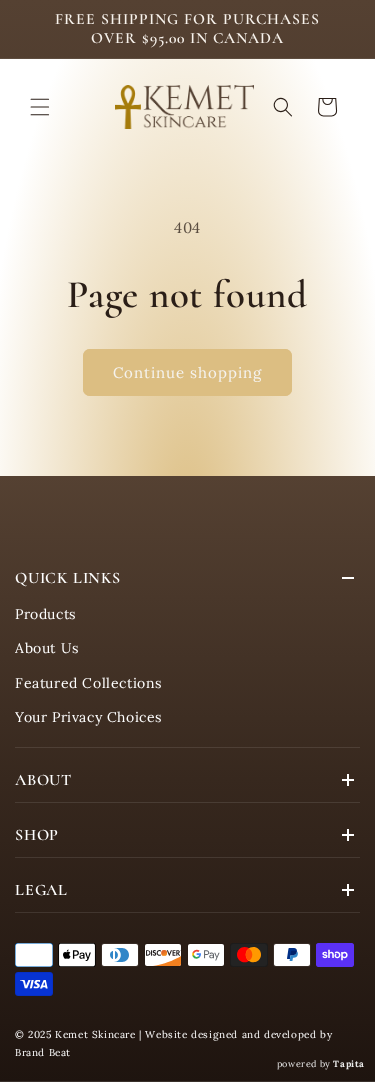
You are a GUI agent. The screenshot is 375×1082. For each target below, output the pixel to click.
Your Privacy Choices (88, 717)
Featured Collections (88, 683)
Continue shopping (187, 372)
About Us (47, 648)
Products (45, 614)
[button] (40, 107)
